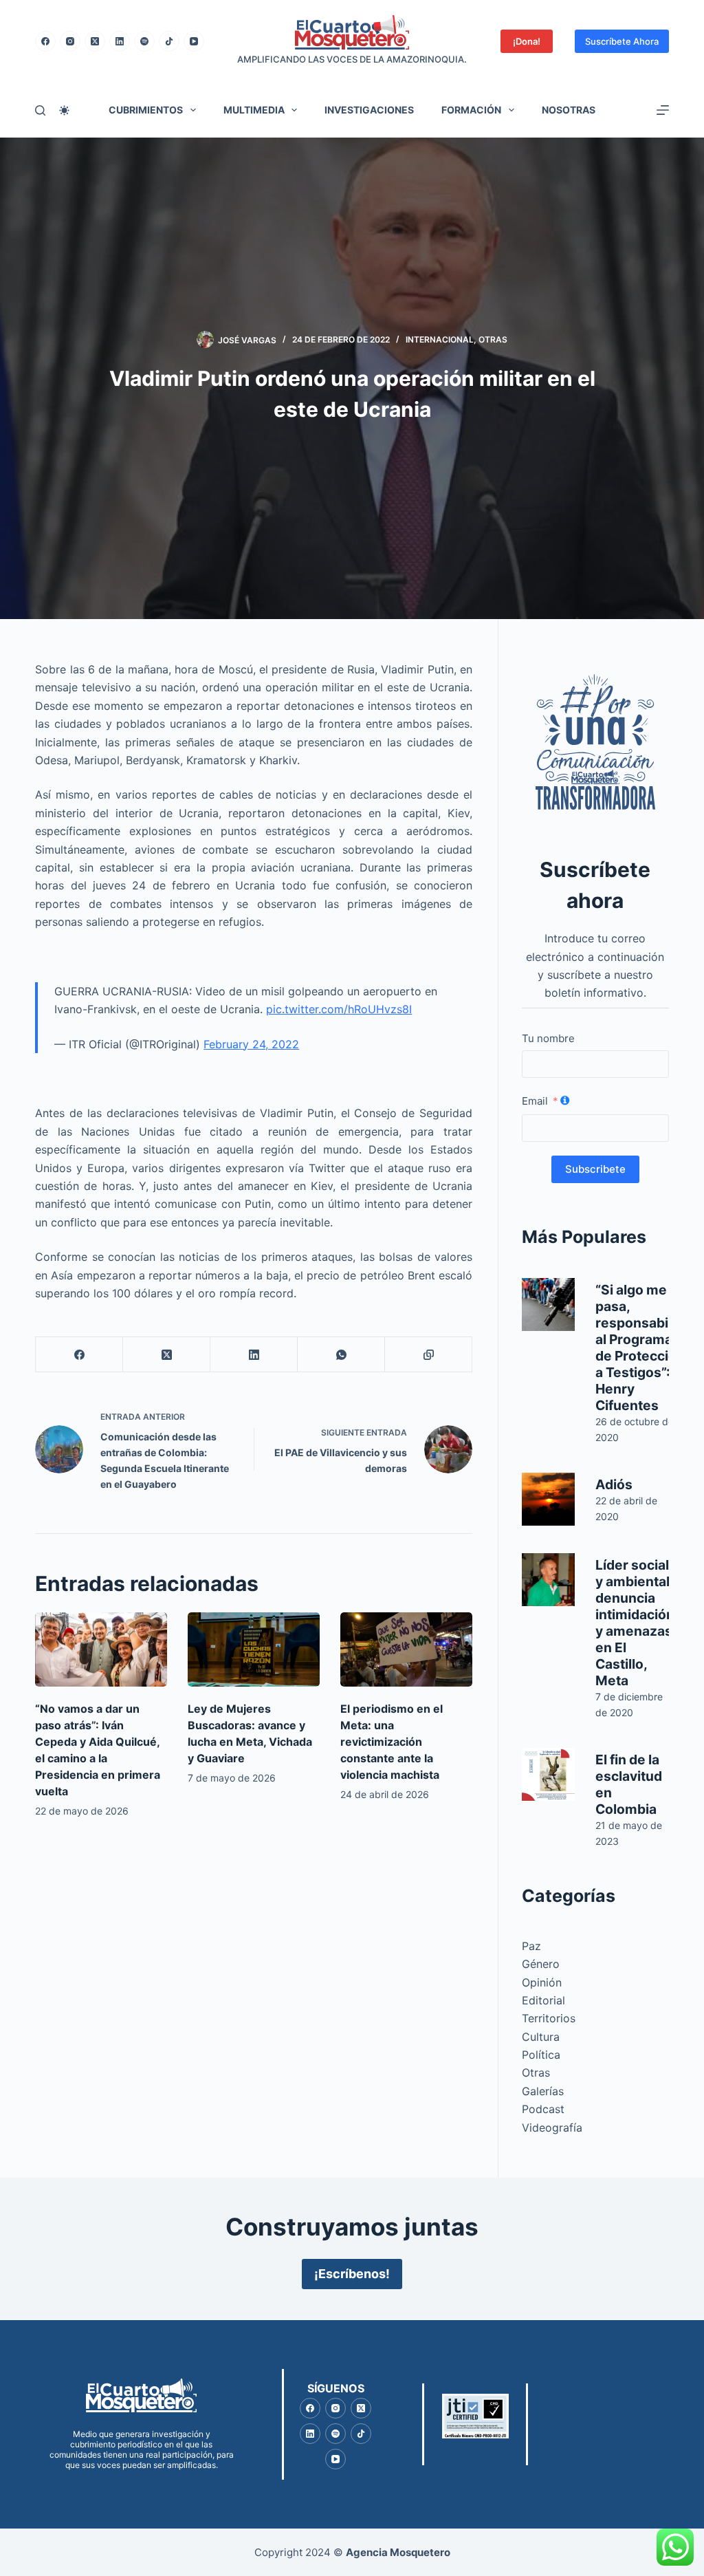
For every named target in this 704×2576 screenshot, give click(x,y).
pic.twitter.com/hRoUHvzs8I (339, 1009)
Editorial (543, 2000)
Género (541, 1964)
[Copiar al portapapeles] (429, 1355)
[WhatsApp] (341, 1355)
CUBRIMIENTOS (146, 110)
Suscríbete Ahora (622, 41)
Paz (531, 1946)
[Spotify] (144, 41)
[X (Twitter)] (95, 41)
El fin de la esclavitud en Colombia (629, 1784)
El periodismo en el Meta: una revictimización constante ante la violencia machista (392, 1742)
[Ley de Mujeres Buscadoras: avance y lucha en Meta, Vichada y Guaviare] (254, 1649)
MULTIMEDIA (254, 110)
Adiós (614, 1484)
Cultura (541, 2037)
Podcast (543, 2109)
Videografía (552, 2128)
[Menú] (663, 110)
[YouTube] (194, 41)
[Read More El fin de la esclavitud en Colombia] (548, 1774)
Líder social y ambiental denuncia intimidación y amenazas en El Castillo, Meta (635, 1623)
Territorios (549, 2018)
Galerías (543, 2091)
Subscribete (595, 1169)
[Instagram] (70, 41)
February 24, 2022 (251, 1044)
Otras (493, 339)
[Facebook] (45, 41)
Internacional (440, 339)
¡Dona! (527, 41)
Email (535, 1101)
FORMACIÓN (471, 110)
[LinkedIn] (120, 41)
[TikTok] (169, 41)
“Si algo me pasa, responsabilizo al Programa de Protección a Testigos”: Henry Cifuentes (643, 1347)
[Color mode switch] (64, 110)
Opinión (542, 1982)
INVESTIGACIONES (369, 110)
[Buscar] (40, 110)
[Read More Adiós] (548, 1499)
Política (541, 2055)
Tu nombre (548, 1038)
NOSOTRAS (569, 110)
